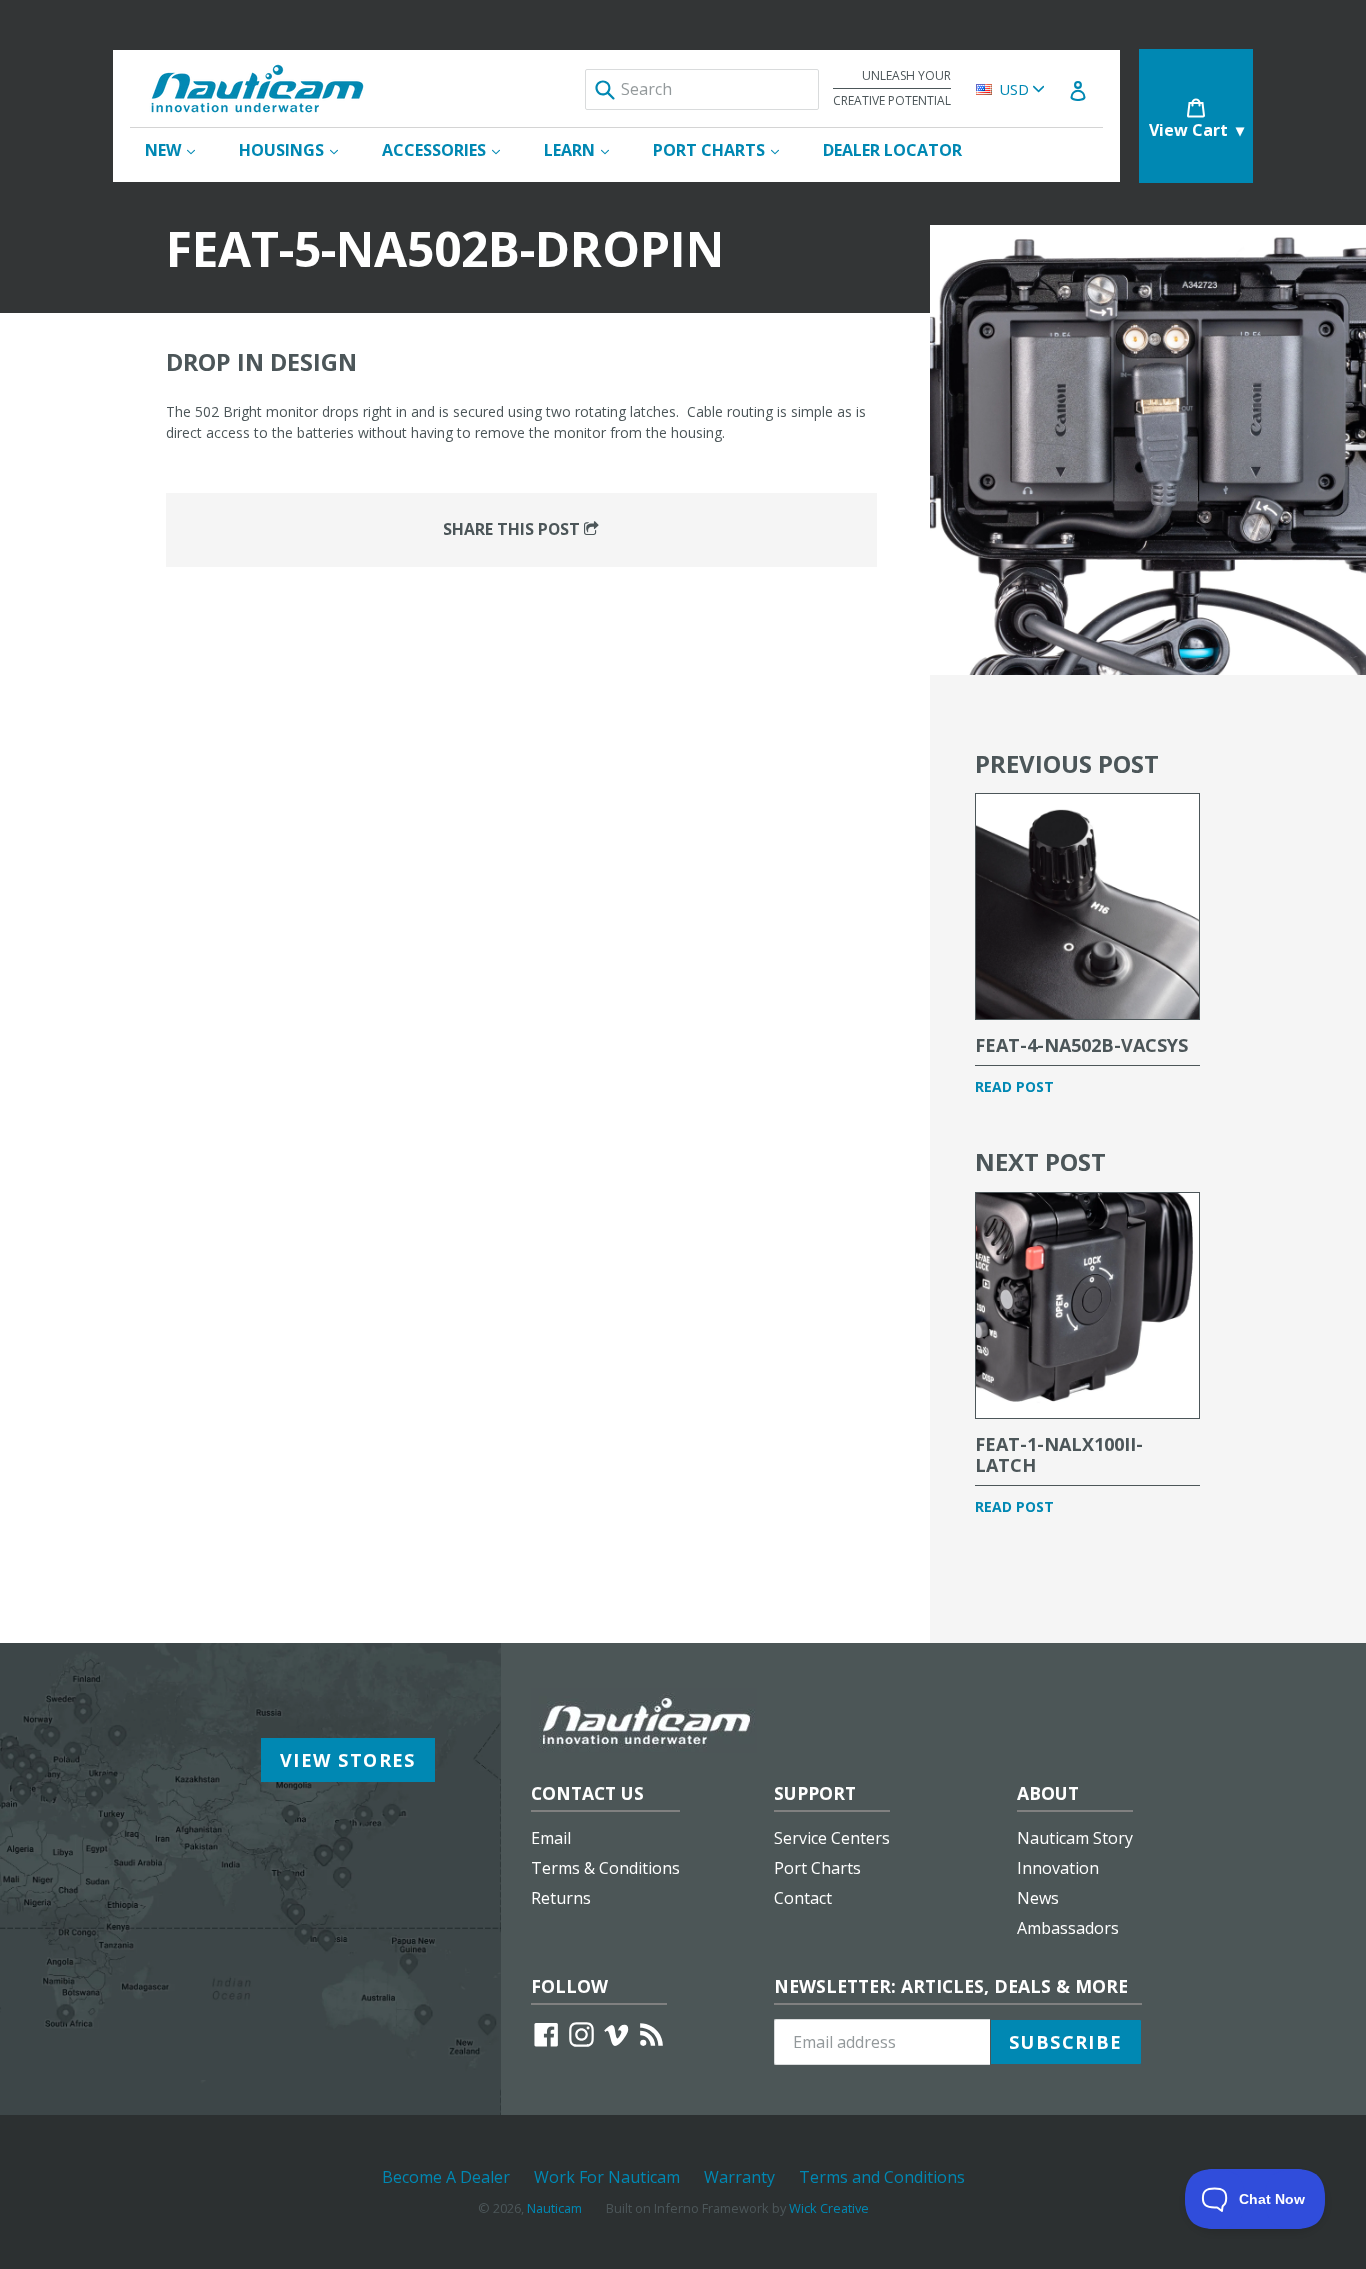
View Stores (348, 1760)
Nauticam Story (1075, 1838)
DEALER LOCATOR (892, 150)
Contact (803, 1898)
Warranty (739, 2177)
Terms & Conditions (605, 1868)
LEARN (586, 149)
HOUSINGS (298, 149)
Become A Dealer (446, 2177)
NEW (180, 149)
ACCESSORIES (451, 149)
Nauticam (554, 2208)
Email (551, 1838)
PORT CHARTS (726, 149)
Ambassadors (1068, 1928)
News (1038, 1898)
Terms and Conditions (882, 2177)
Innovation (1058, 1868)
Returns (561, 1898)
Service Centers (832, 1838)
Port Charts (817, 1868)
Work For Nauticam (607, 2177)
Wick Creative (829, 2208)
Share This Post (513, 529)
